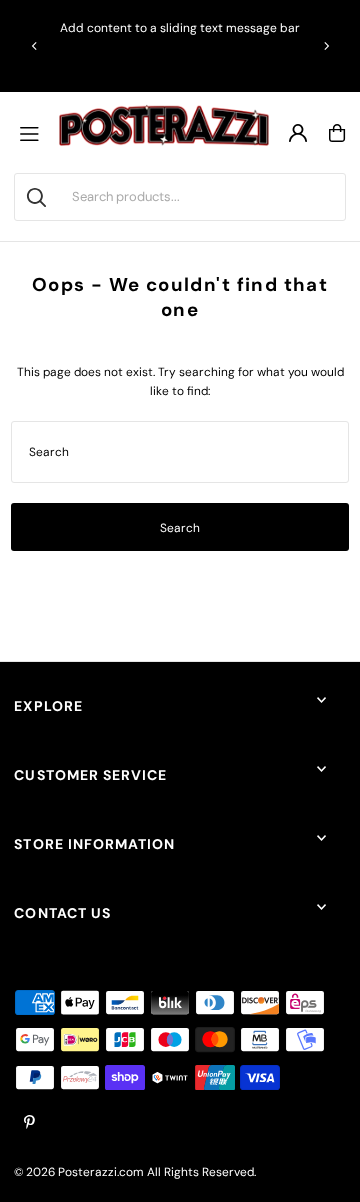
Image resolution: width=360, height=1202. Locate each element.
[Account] (298, 133)
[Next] (326, 46)
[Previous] (35, 46)
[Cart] (337, 133)
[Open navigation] (34, 133)
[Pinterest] (29, 1123)
